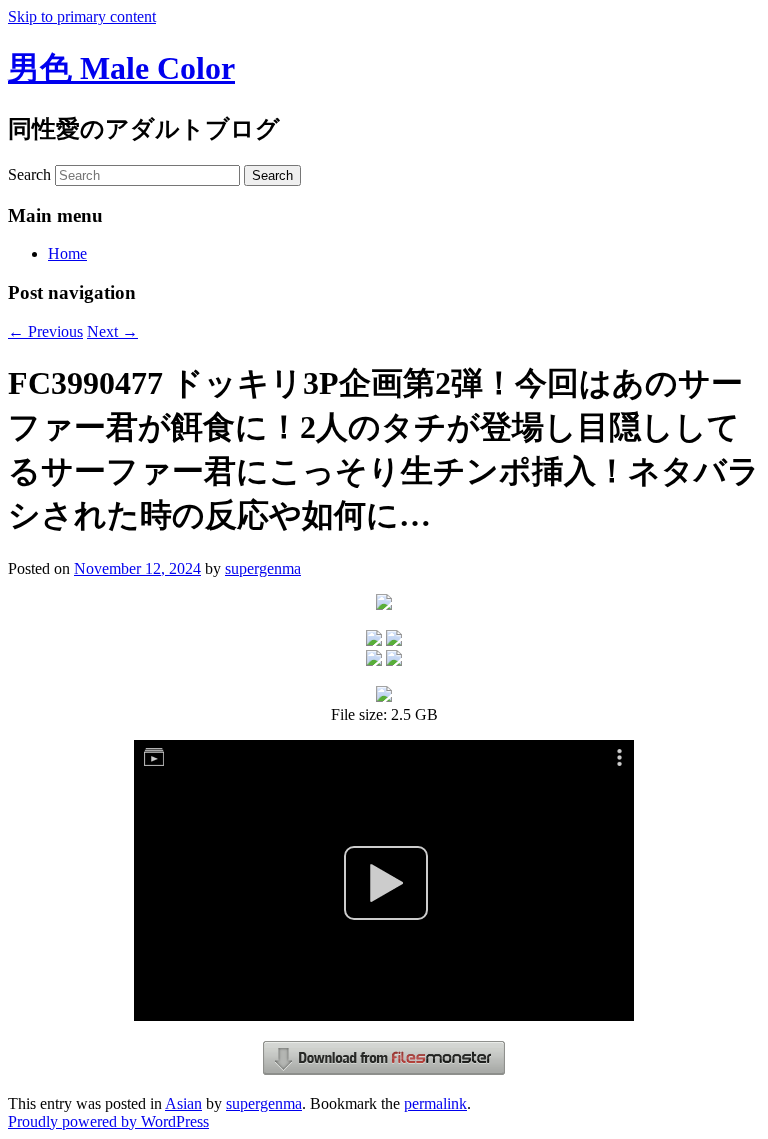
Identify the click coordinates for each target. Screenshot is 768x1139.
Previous (45, 331)
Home (67, 253)
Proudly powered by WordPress (108, 1121)
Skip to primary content (82, 16)
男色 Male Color (121, 68)
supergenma (263, 568)
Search (29, 174)
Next (112, 331)
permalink (435, 1103)
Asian (183, 1103)
